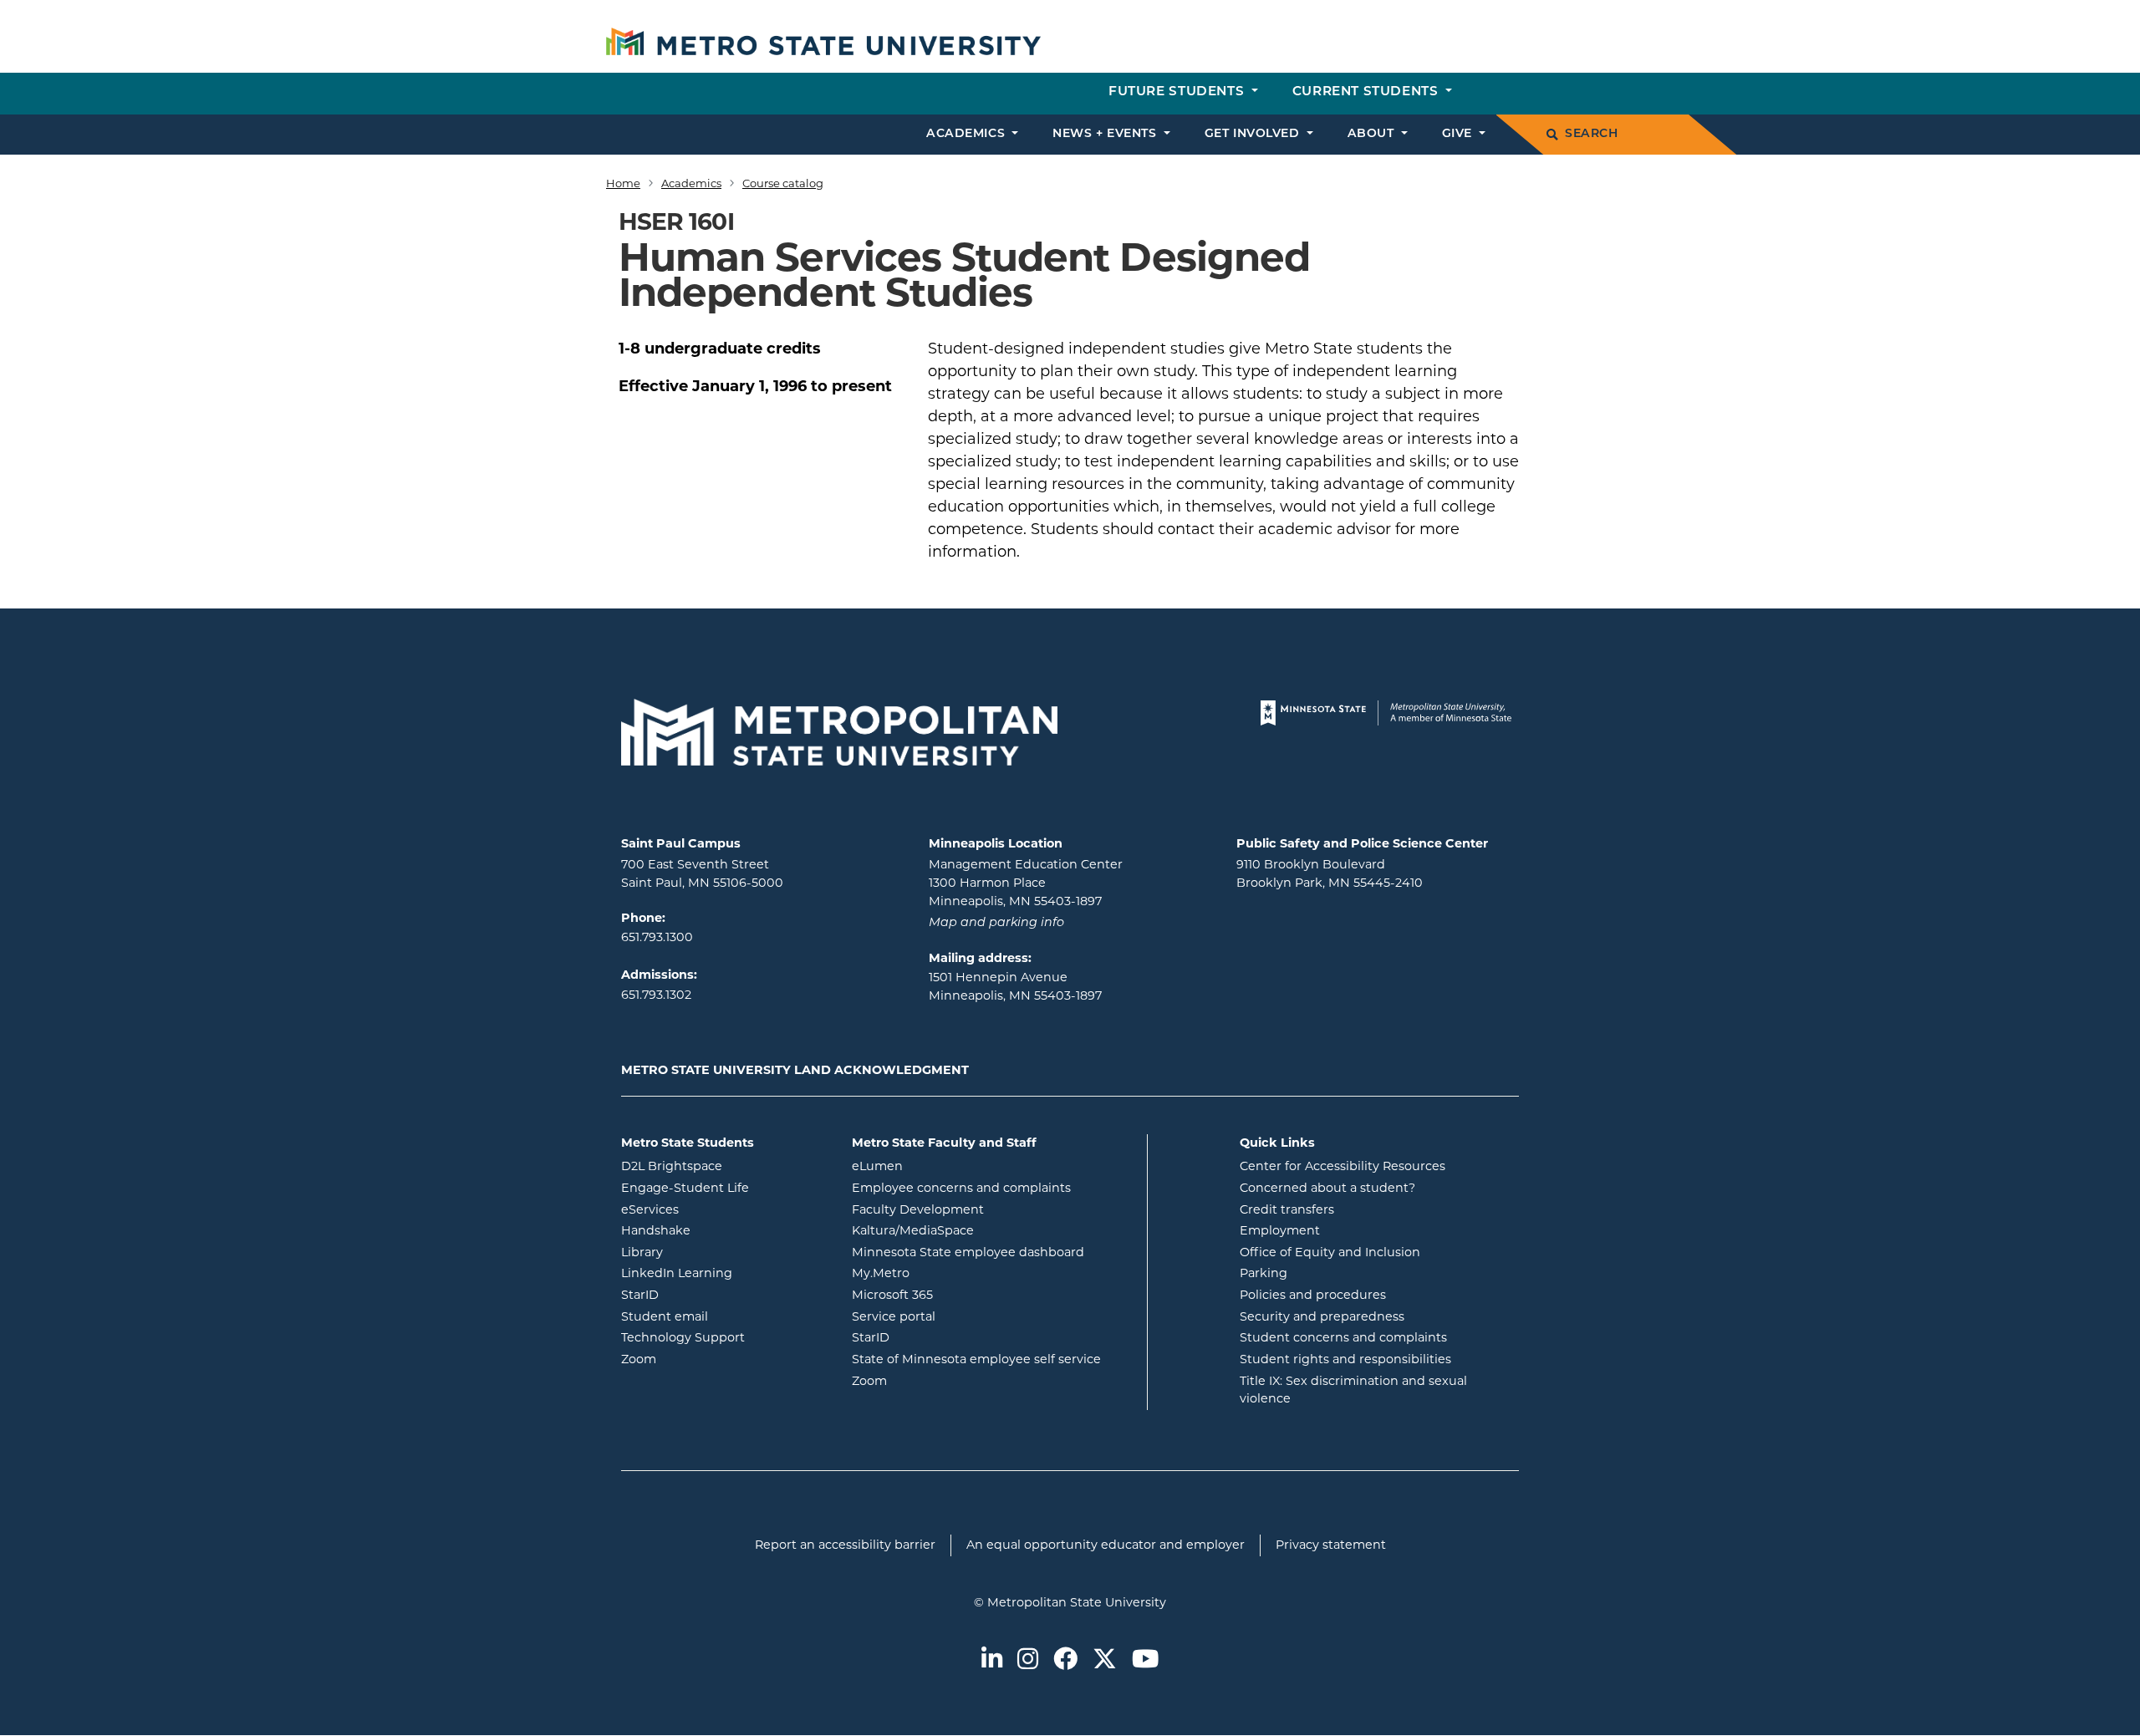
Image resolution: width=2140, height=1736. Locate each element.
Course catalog (783, 183)
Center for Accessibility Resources (1343, 1166)
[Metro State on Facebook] (1065, 1660)
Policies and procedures (1313, 1295)
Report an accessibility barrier (845, 1545)
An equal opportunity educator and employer (1106, 1545)
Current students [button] (1367, 92)
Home (623, 183)
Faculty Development (918, 1209)
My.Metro (948, 1273)
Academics (691, 183)
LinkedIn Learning (724, 1273)
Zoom (706, 1359)
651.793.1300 (657, 937)
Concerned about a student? (1327, 1188)
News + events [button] (1106, 134)
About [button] (1373, 134)
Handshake (723, 1230)
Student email (724, 1316)
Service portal (961, 1316)
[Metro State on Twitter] (1105, 1660)
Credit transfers (1287, 1209)
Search (1591, 134)
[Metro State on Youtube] (1145, 1660)
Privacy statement (1331, 1545)
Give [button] (1459, 134)
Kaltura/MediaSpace (980, 1230)
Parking (1264, 1273)
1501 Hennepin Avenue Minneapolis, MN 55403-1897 (1015, 986)
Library (709, 1252)
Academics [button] (968, 134)
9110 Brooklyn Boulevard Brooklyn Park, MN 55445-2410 (1330, 873)
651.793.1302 (656, 995)
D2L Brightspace (724, 1166)
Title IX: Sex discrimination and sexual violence (1353, 1390)
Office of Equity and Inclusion (1330, 1252)
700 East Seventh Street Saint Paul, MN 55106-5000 (702, 873)
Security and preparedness (1322, 1316)
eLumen (945, 1166)
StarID (707, 1294)
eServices (717, 1209)
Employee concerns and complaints (961, 1188)
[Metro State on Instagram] (1028, 1660)
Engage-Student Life (724, 1187)
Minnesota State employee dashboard (993, 1252)
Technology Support (683, 1337)
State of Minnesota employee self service (993, 1359)
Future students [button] (1178, 92)
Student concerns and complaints (1343, 1337)
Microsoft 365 (960, 1294)
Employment (1280, 1230)
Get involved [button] (1254, 134)
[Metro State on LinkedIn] (992, 1660)
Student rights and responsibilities (1345, 1359)
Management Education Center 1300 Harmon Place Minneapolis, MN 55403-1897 (1026, 882)
